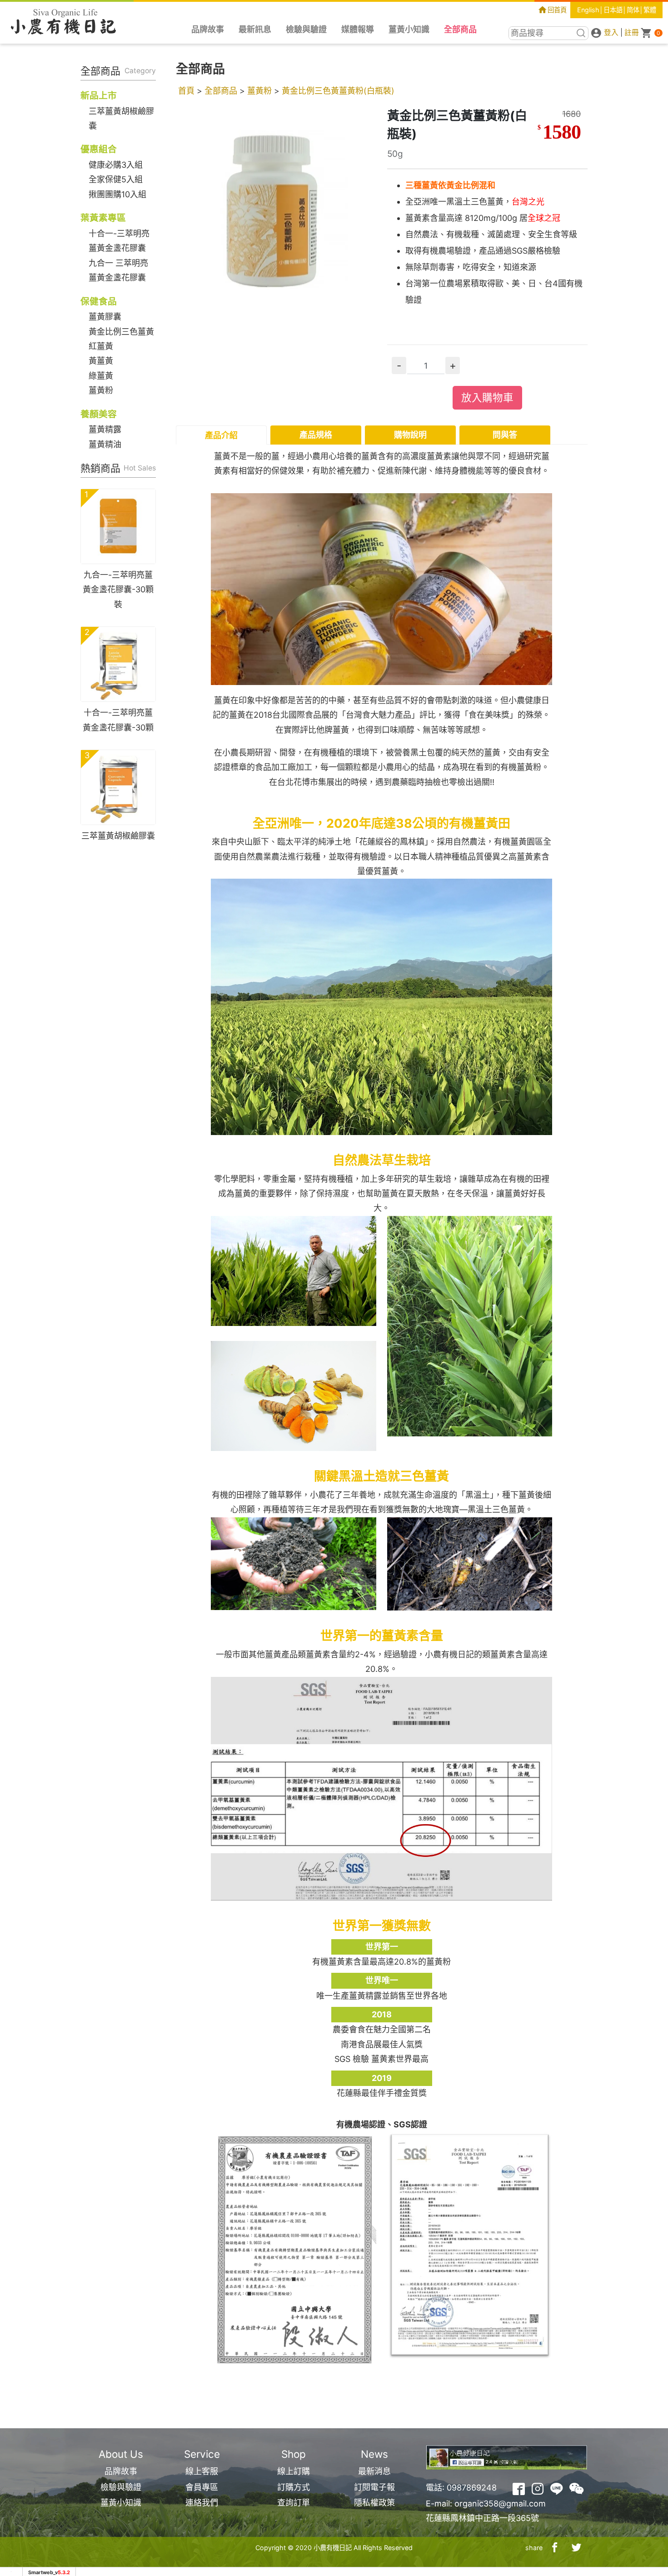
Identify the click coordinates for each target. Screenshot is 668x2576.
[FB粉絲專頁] (519, 2488)
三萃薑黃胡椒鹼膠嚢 (118, 836)
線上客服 (202, 2471)
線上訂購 (294, 2471)
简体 (633, 10)
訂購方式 (294, 2487)
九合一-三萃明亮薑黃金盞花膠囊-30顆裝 (118, 590)
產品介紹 (221, 435)
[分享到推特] (577, 2548)
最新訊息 (255, 29)
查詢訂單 (294, 2503)
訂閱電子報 (374, 2487)
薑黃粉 (101, 390)
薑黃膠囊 (105, 317)
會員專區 (202, 2487)
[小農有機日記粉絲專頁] (507, 2457)
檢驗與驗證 (306, 29)
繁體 (650, 10)
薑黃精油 (105, 444)
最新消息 (374, 2471)
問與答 (505, 435)
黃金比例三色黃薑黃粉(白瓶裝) (338, 91)
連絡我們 (202, 2503)
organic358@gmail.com (500, 2503)
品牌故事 (208, 29)
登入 (611, 33)
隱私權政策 (374, 2503)
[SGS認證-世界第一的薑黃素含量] (470, 2245)
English (588, 10)
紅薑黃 (101, 346)
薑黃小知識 (409, 29)
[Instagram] (538, 2488)
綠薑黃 (101, 376)
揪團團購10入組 (117, 194)
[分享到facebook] (555, 2548)
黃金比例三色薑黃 (121, 332)
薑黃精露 (105, 429)
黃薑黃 (101, 361)
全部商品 (460, 29)
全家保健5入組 (116, 179)
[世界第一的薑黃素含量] (381, 1788)
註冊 (632, 33)
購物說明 (410, 435)
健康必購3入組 (116, 165)
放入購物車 (487, 398)
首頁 (186, 91)
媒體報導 (358, 29)
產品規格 (316, 435)
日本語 (613, 10)
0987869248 (472, 2488)
